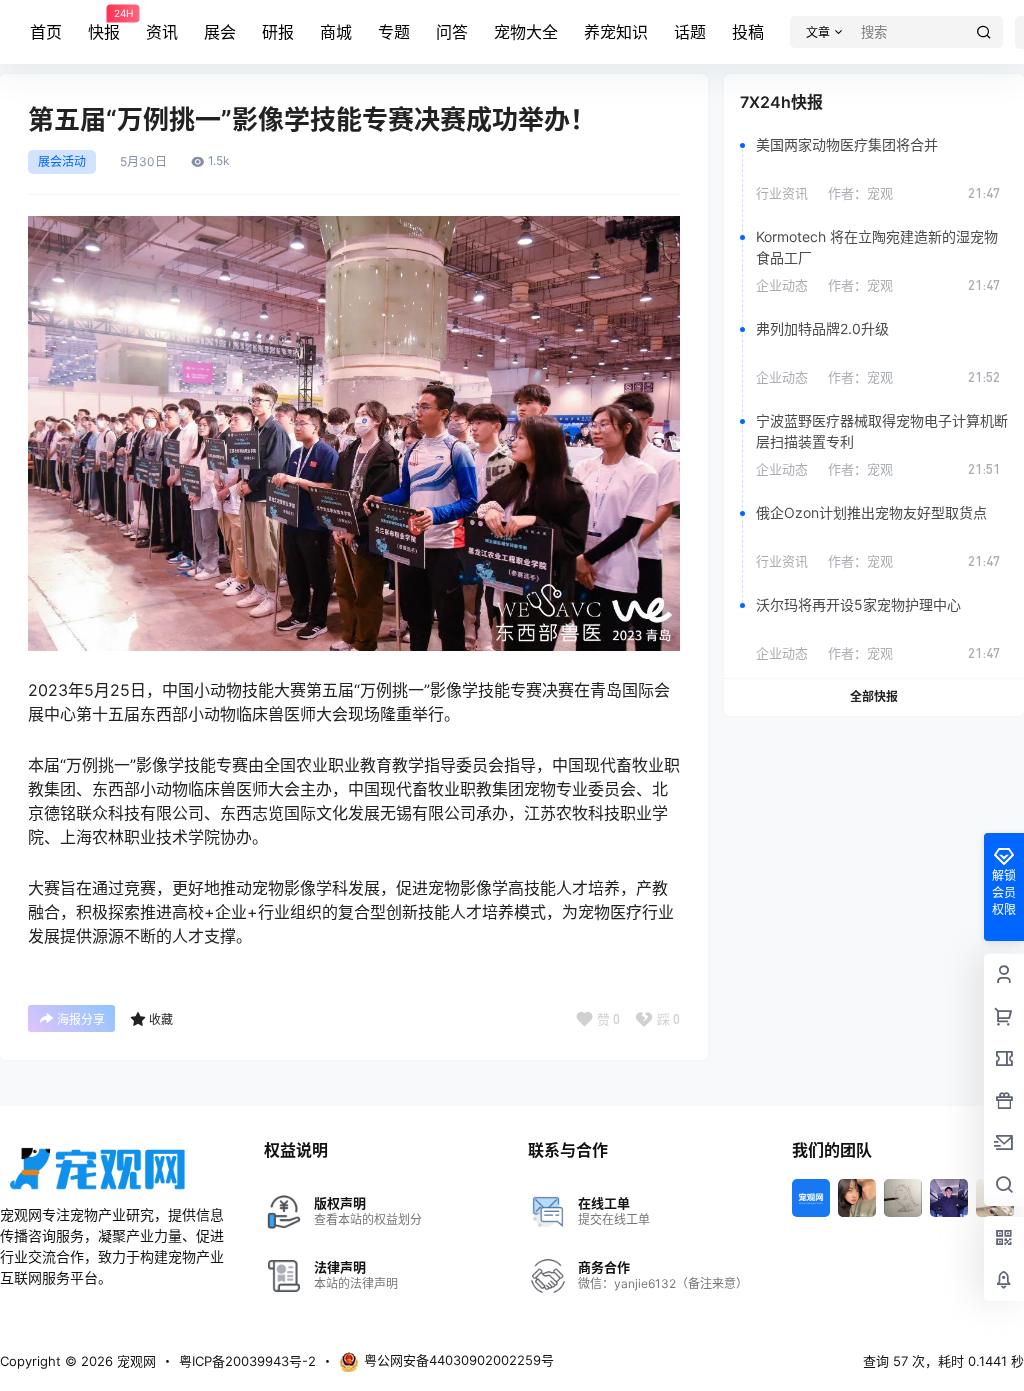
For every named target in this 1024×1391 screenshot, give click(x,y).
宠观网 (134, 1361)
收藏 (161, 1019)
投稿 (748, 32)
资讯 (162, 32)
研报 (278, 32)
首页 (46, 32)
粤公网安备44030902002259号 (459, 1360)
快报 (104, 25)
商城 (336, 32)
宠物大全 (526, 32)
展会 (220, 32)
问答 (452, 32)
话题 (690, 32)
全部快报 (874, 696)
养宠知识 (616, 32)
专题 (394, 32)
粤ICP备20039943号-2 (247, 1361)
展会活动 (62, 162)
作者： (860, 193)
